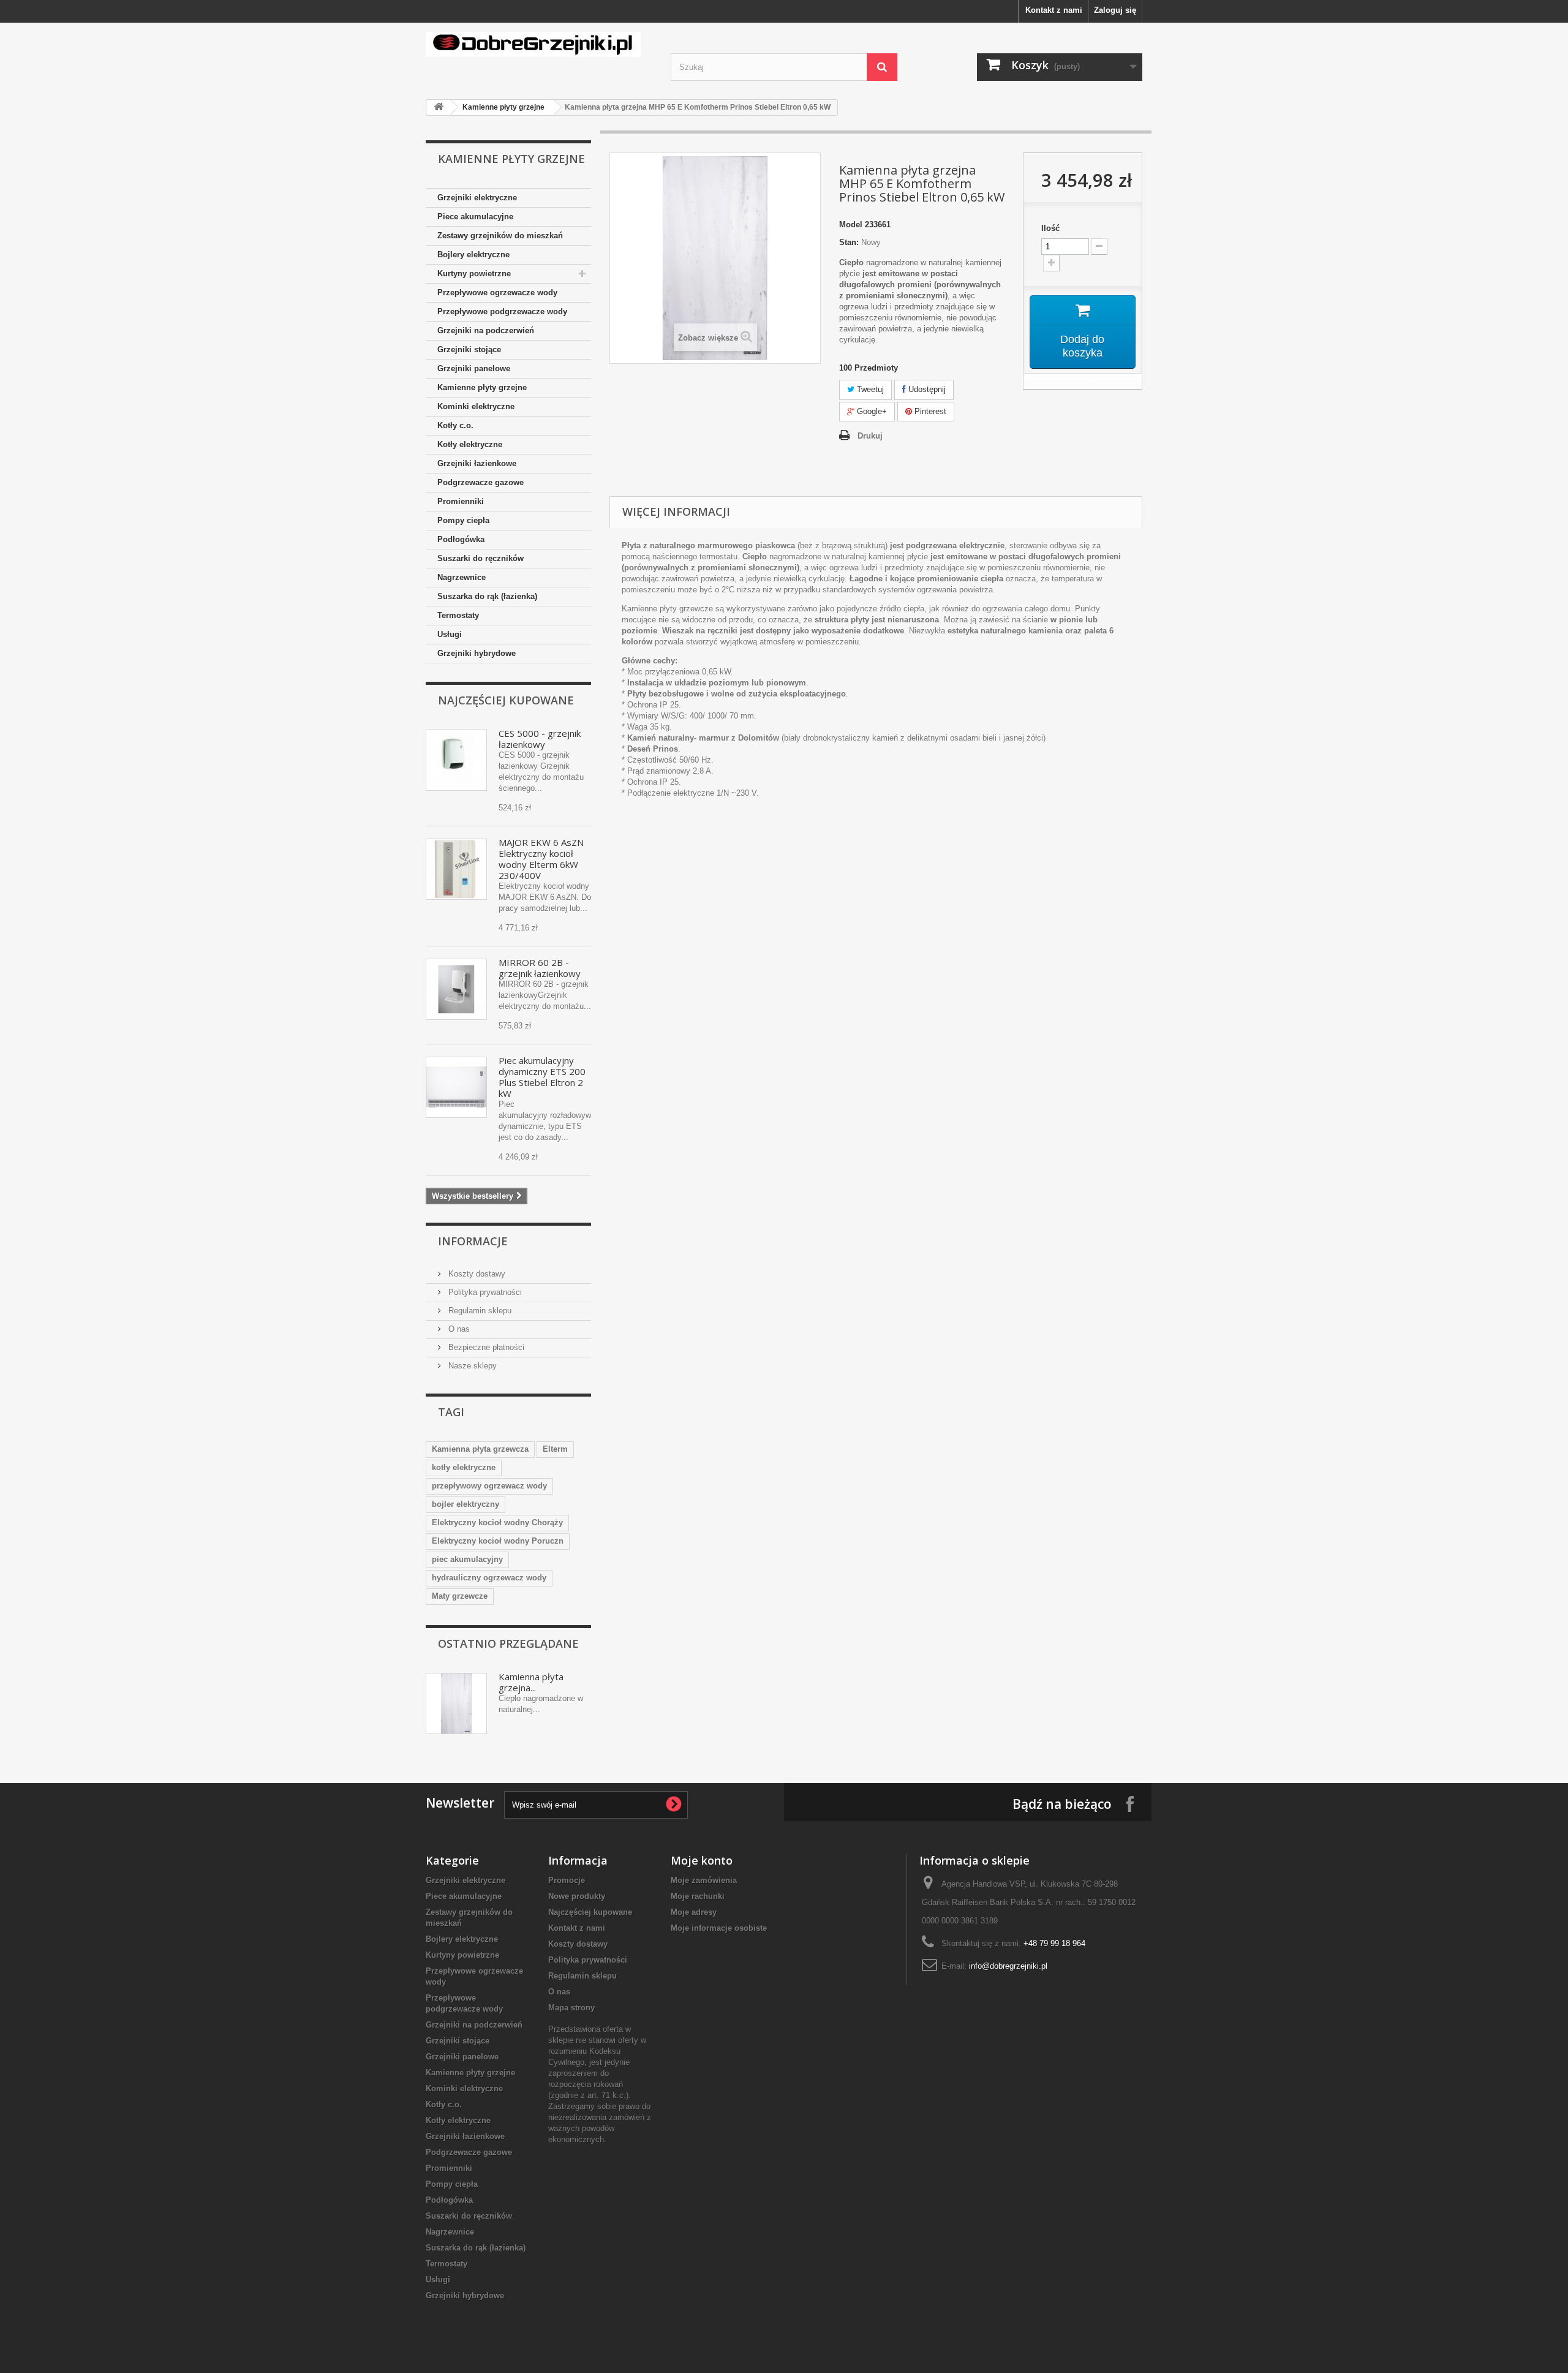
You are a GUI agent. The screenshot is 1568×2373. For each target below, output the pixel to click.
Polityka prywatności (484, 1292)
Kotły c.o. (455, 425)
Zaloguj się (1115, 10)
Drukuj (870, 436)
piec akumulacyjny (467, 1559)
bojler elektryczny (466, 1504)
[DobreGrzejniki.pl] (539, 44)
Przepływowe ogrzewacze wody (497, 292)
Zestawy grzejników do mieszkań (500, 236)
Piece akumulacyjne (475, 217)
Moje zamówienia (704, 1880)
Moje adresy (694, 1912)
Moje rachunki (698, 1896)
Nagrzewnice (462, 577)
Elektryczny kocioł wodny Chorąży (497, 1522)
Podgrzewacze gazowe (481, 482)
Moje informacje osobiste (719, 1928)
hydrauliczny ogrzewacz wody (489, 1578)
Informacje (473, 1241)
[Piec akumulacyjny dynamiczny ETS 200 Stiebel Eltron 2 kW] (456, 1087)
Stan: (849, 242)
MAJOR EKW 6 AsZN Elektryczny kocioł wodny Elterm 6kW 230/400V (541, 859)
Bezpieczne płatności (485, 1347)
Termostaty (458, 615)
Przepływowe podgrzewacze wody (502, 311)
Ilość (1050, 228)
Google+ (871, 411)
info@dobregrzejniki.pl (1008, 1966)
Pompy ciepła (463, 520)
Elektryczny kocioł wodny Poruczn (498, 1541)
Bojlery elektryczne (473, 255)
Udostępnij (926, 389)
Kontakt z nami (1054, 10)
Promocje (567, 1880)
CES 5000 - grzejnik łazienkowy (540, 739)
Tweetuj (869, 389)
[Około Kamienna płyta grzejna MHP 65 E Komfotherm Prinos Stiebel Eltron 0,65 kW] (456, 1703)
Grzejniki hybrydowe (477, 653)
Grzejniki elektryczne (477, 198)
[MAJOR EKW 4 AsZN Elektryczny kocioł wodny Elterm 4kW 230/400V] (456, 869)
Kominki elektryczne (476, 406)
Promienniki (461, 501)
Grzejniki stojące (469, 349)
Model (851, 224)
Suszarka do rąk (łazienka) (487, 596)
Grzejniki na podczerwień (486, 330)
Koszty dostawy (476, 1274)
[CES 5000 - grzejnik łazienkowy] (456, 760)
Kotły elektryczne (470, 444)
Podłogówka (461, 539)
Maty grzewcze (460, 1596)
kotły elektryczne (464, 1467)
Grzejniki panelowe (474, 368)
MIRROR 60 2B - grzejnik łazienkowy (540, 968)
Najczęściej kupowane (506, 700)
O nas (458, 1329)
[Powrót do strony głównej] (439, 108)
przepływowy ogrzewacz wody (489, 1486)
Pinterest (929, 411)
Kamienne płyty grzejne (503, 107)
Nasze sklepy (471, 1366)
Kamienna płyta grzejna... (531, 1682)
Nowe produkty (577, 1896)
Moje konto (702, 1860)
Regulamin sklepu (479, 1311)
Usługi (450, 634)
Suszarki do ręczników (481, 558)
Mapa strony (571, 2008)
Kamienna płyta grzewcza (480, 1449)
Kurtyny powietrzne (474, 274)
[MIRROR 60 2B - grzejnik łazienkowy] (456, 989)
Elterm (555, 1449)
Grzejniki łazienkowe (477, 463)
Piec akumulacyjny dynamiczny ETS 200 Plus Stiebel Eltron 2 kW (542, 1077)
